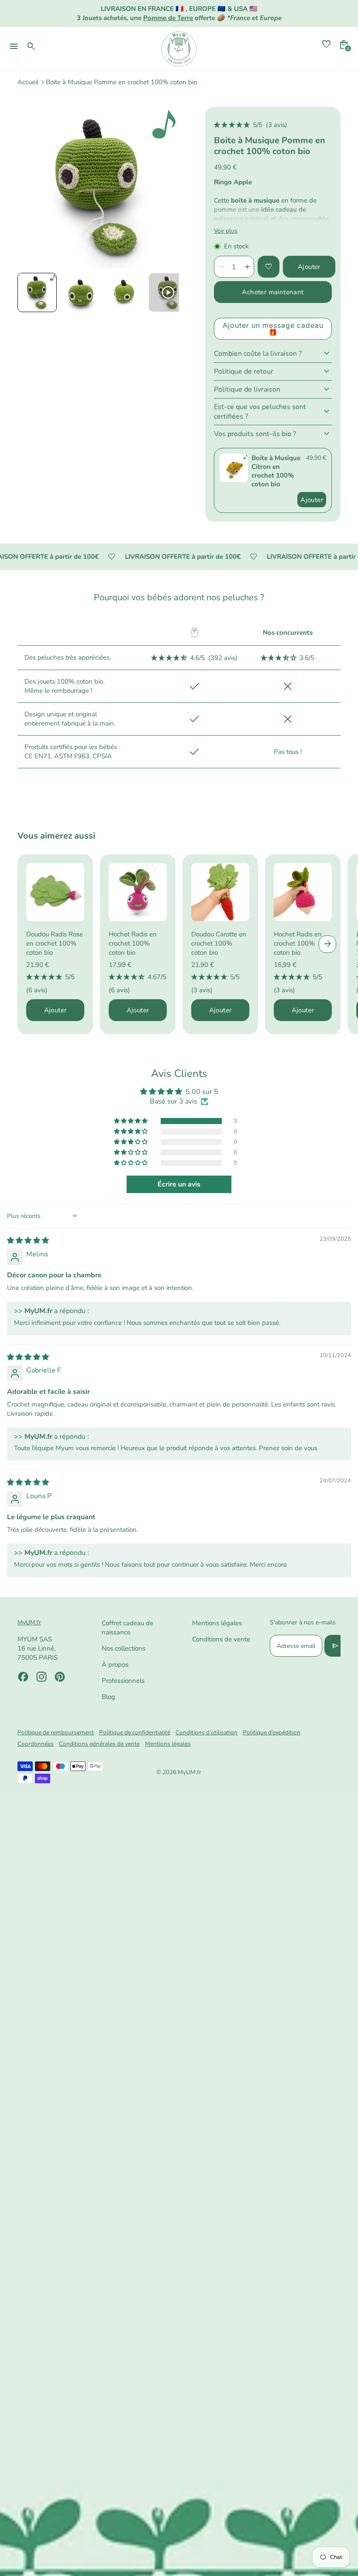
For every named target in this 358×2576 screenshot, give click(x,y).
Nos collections (124, 1648)
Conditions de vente (221, 1639)
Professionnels (123, 1681)
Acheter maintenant (273, 292)
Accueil (28, 82)
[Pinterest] (60, 1677)
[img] (28, 1241)
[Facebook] (23, 1677)
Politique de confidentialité (135, 1732)
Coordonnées (36, 1744)
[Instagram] (41, 1677)
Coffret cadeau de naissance (127, 1628)
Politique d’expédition (272, 1732)
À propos (115, 1665)
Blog (108, 1697)
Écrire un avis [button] (179, 1184)
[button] (37, 292)
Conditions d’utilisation (207, 1732)
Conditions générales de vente (99, 1744)
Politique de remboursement (56, 1732)
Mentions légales (217, 1623)
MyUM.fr (189, 1772)
